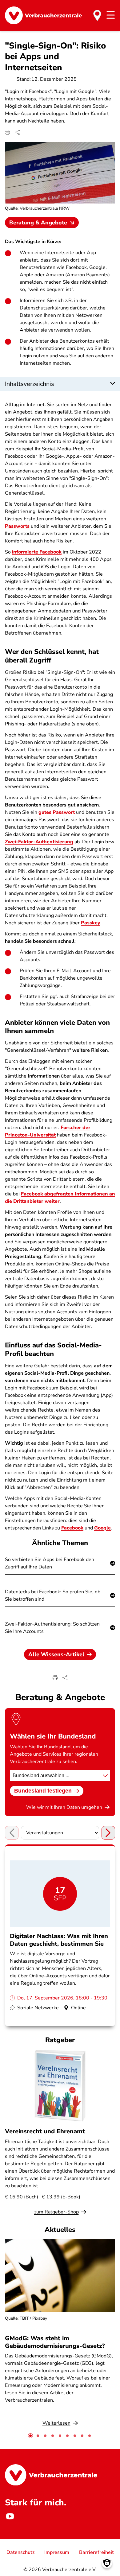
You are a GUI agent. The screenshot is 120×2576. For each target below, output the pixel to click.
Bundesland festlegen (43, 1791)
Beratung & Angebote (38, 223)
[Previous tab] (12, 1833)
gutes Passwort (57, 812)
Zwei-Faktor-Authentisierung (39, 842)
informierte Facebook (37, 552)
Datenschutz (20, 2552)
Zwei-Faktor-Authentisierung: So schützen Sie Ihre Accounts (52, 1628)
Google (102, 1528)
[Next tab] (108, 1833)
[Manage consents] (107, 2563)
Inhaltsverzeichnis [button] (30, 384)
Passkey (91, 923)
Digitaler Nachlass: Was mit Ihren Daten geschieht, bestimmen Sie (59, 1940)
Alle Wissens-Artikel (56, 1654)
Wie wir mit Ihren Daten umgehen (64, 1807)
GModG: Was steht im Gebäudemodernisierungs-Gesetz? (55, 2342)
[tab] (30, 2436)
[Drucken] (7, 132)
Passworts (17, 526)
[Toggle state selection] (97, 15)
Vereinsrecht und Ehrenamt (45, 2131)
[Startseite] (43, 15)
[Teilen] (17, 132)
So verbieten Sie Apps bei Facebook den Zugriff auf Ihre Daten (50, 1563)
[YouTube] (10, 2516)
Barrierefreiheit (96, 2552)
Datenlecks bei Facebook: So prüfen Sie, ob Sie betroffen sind (53, 1595)
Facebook (72, 1528)
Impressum (57, 2552)
